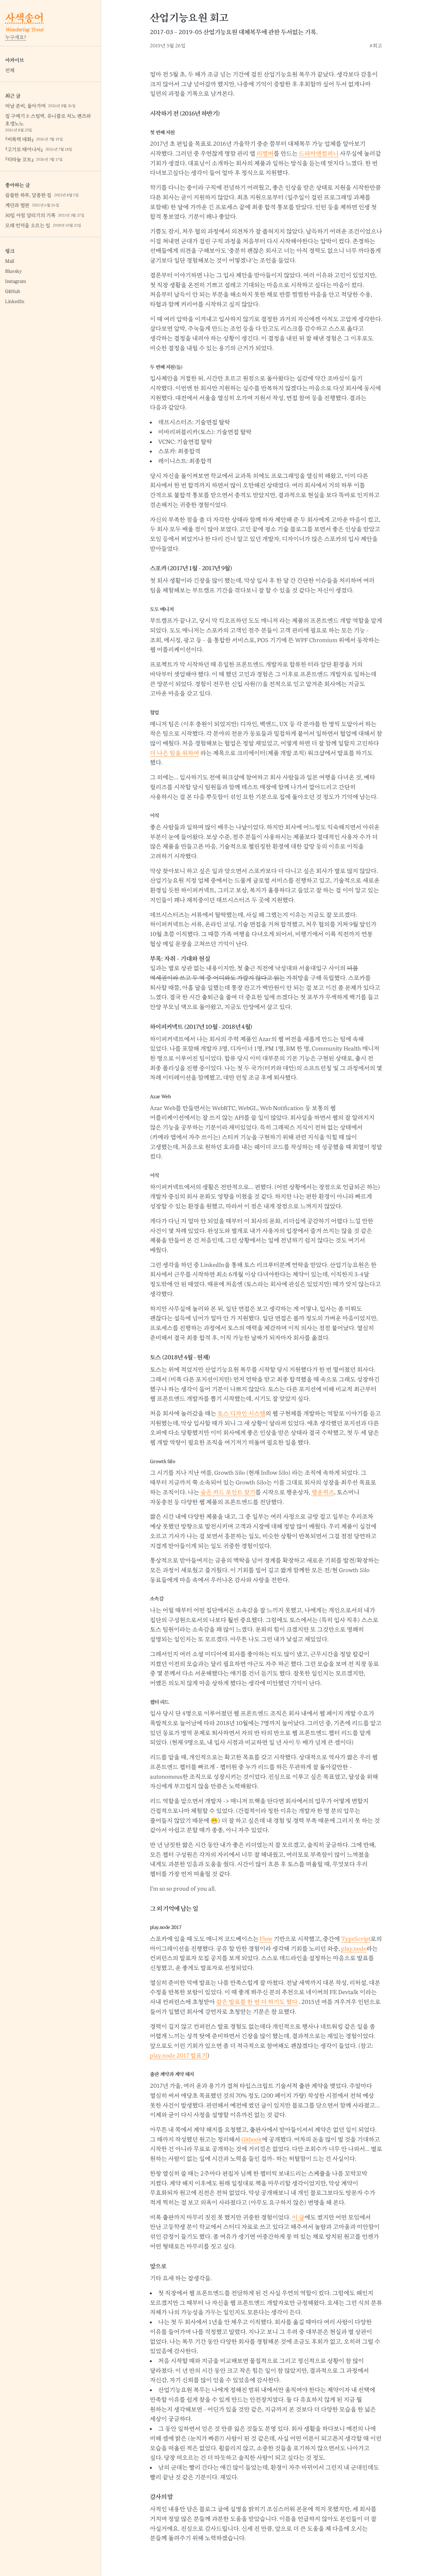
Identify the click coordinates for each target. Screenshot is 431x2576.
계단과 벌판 (32, 205)
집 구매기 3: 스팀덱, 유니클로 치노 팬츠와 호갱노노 (48, 123)
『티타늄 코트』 (34, 160)
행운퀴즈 (323, 1492)
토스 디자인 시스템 (241, 1414)
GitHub (13, 291)
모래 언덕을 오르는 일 (43, 225)
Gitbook (252, 2140)
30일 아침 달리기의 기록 (45, 215)
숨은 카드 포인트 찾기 (228, 1492)
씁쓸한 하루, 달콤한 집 (42, 195)
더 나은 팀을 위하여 (174, 753)
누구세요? (16, 37)
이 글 (298, 2217)
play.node (354, 1949)
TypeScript (356, 1939)
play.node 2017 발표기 (179, 2056)
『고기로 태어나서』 (39, 149)
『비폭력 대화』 (34, 139)
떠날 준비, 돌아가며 (40, 106)
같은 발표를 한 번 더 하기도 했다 (257, 2002)
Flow (266, 1939)
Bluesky (13, 271)
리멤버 (265, 154)
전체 (10, 70)
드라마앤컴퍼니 (319, 154)
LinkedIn (15, 302)
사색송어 (24, 18)
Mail (10, 261)
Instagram (16, 281)
